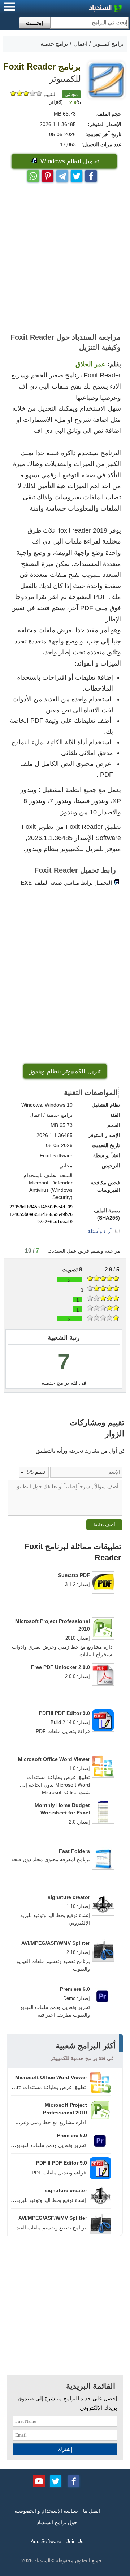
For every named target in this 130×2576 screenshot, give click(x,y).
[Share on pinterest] (48, 174)
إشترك (65, 2449)
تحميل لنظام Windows (69, 161)
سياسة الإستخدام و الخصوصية (46, 2511)
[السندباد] (87, 9)
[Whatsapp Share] (33, 174)
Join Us (75, 2541)
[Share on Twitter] (77, 174)
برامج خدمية (55, 1383)
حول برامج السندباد (57, 2522)
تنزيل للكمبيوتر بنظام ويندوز (65, 1071)
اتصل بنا (92, 2511)
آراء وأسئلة (100, 1231)
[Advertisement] (65, 258)
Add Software (46, 2541)
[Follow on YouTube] (39, 2480)
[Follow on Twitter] (56, 2480)
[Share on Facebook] (91, 174)
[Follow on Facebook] (74, 2480)
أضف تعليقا (104, 1525)
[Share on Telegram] (62, 174)
